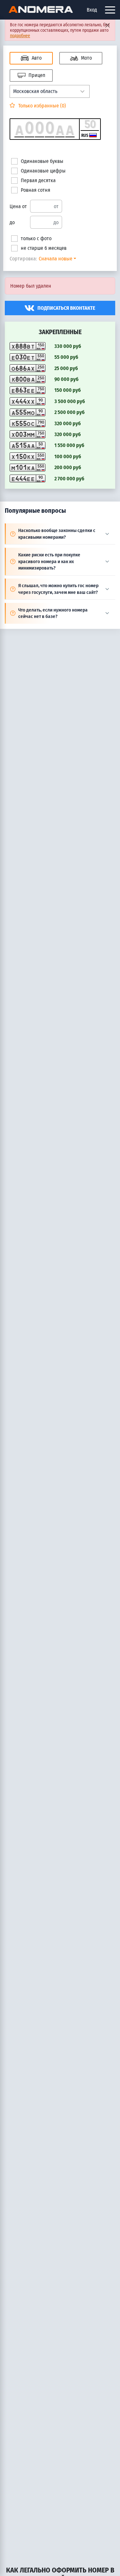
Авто (36, 58)
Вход (92, 10)
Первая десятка (38, 180)
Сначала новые (56, 259)
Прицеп (36, 75)
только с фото (36, 238)
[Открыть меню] (110, 10)
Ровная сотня (36, 190)
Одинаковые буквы (42, 161)
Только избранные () (41, 106)
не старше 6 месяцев (44, 248)
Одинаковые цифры (43, 171)
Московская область (35, 91)
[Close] (107, 25)
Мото (86, 58)
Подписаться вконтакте (66, 308)
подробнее (20, 36)
